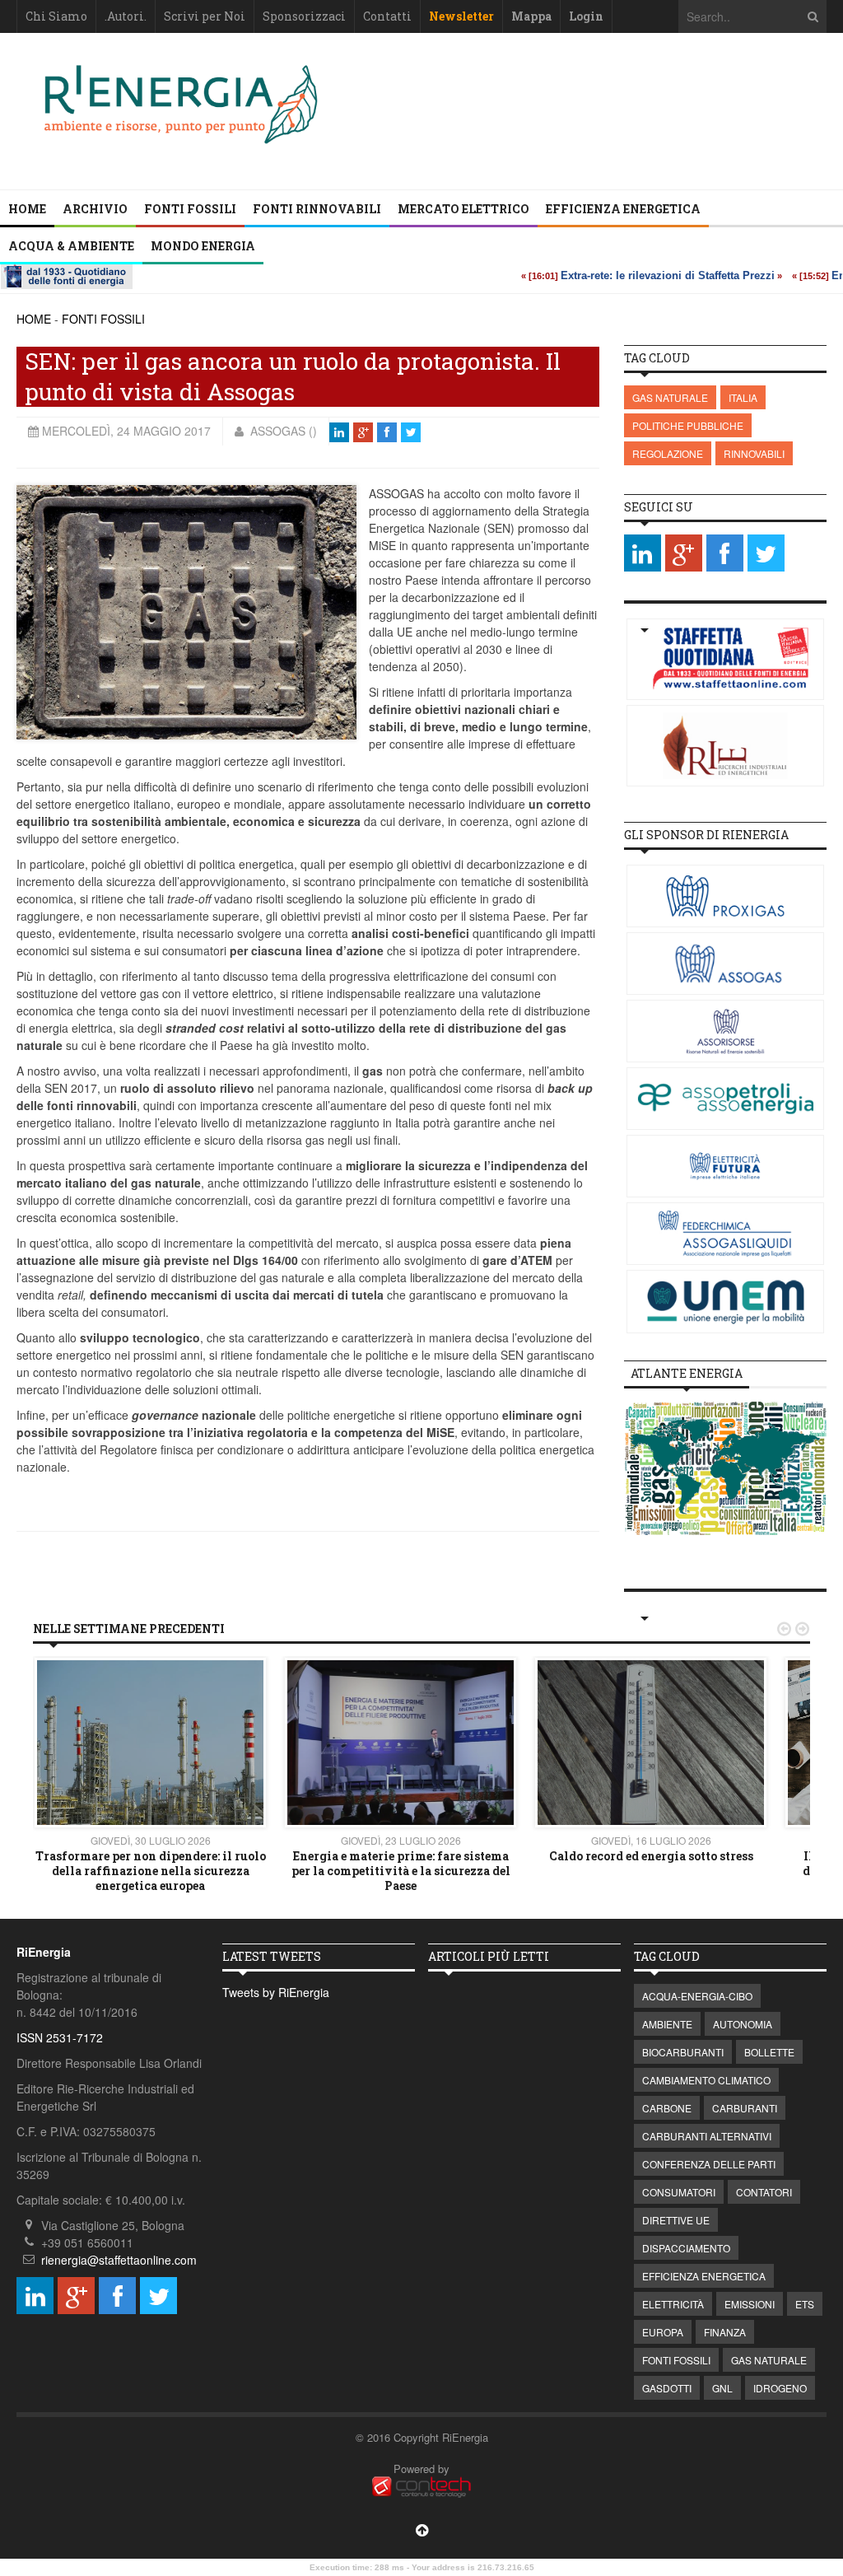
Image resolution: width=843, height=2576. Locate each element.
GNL (722, 2388)
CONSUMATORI (679, 2192)
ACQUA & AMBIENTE (71, 246)
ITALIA (743, 397)
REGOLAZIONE (668, 453)
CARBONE (667, 2108)
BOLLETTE (769, 2052)
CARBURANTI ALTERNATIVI (707, 2136)
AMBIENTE (667, 2024)
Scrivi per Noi (205, 16)
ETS (805, 2304)
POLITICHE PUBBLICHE (688, 425)
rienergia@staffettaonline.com (119, 2260)
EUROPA (663, 2332)
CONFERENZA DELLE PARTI (709, 2164)
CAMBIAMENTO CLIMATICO (706, 2080)
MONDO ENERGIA (203, 246)
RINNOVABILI (754, 453)
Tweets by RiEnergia (276, 1992)
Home (27, 209)
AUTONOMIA (743, 2024)
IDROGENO (780, 2388)
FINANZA (725, 2332)
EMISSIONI (750, 2304)
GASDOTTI (667, 2388)
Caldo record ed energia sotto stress (651, 1856)
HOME (34, 319)
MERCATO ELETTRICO (463, 209)
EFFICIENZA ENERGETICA (623, 209)
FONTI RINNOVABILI (317, 209)
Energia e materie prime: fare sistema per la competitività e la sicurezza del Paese (401, 1871)
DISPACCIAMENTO (686, 2248)
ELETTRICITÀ (673, 2304)
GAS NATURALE (670, 397)
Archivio (95, 209)
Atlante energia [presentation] (687, 1373)
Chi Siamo (56, 16)
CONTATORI (764, 2192)
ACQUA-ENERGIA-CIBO (697, 1996)
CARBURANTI (745, 2108)
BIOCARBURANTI (683, 2052)
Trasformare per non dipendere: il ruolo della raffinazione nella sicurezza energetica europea (151, 1871)
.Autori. (126, 16)
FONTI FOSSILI (190, 209)
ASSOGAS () (282, 431)
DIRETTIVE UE (676, 2220)
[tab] (687, 1374)
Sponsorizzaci (304, 16)
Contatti (387, 16)
